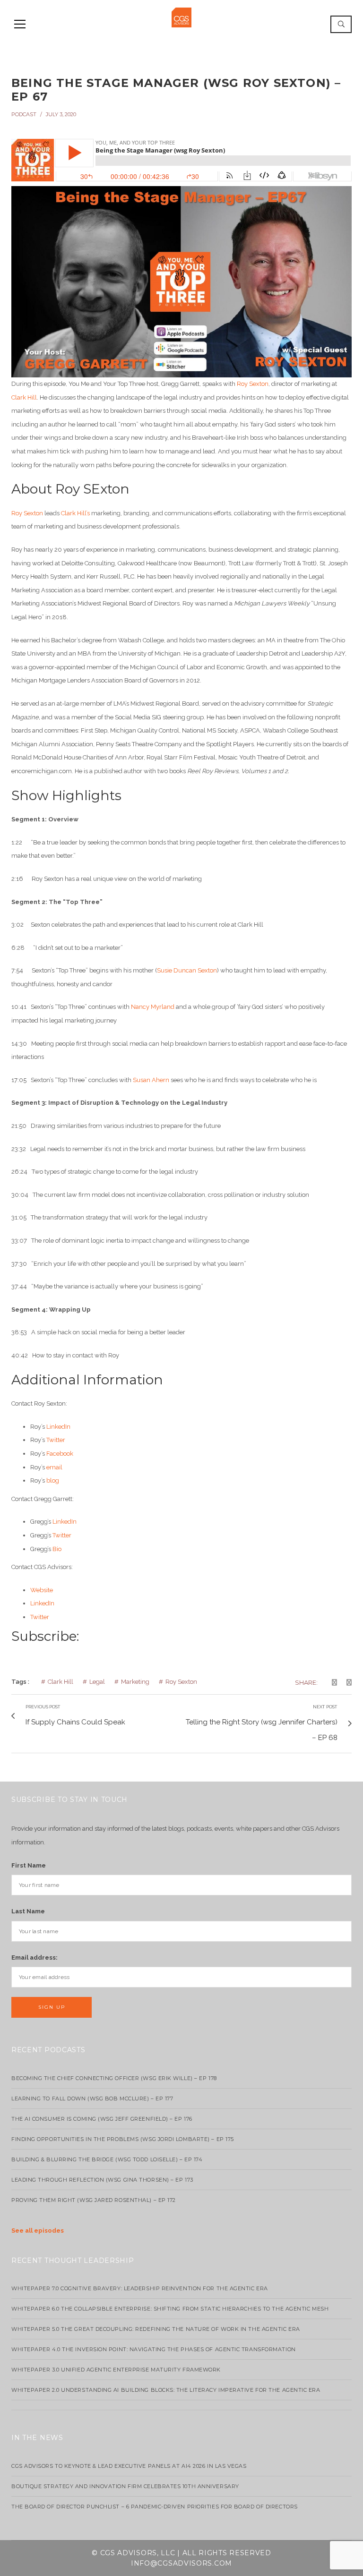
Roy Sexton (253, 384)
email (54, 1467)
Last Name (28, 1911)
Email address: (35, 1958)
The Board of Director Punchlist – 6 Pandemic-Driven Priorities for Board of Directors (155, 2507)
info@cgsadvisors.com (181, 2563)
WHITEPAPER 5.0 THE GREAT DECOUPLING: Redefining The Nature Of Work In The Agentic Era (156, 2329)
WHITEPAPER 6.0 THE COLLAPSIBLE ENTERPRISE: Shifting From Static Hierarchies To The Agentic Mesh (170, 2309)
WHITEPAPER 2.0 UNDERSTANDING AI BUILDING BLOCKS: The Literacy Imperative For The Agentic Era (166, 2390)
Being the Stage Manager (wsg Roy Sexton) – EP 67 (176, 90)
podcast (24, 114)
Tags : (20, 1682)
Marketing (135, 1682)
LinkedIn (58, 1427)
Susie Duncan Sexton (187, 970)
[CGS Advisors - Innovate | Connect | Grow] (181, 17)
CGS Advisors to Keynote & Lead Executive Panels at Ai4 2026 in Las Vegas (129, 2466)
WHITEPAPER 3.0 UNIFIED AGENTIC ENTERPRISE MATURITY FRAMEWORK (116, 2370)
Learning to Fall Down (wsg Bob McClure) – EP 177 (92, 2098)
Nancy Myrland (153, 1007)
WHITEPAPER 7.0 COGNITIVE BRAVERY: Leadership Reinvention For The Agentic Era (140, 2288)
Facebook (60, 1454)
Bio (57, 1549)
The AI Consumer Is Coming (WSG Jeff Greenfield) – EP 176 (102, 2119)
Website (42, 1590)
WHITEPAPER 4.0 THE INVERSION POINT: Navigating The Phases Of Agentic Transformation (154, 2349)
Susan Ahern (151, 1080)
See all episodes (38, 2231)
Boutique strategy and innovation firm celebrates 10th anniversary (125, 2486)
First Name (29, 1865)
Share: (306, 1682)
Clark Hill (24, 397)
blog (53, 1480)
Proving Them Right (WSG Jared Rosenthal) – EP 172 (94, 2200)
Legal (97, 1682)
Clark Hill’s (75, 513)
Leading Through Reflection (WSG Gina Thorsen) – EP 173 (102, 2180)
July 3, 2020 (61, 114)
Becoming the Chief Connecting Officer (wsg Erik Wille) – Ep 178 (114, 2078)
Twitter (56, 1440)
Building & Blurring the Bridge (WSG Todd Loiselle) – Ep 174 (107, 2159)
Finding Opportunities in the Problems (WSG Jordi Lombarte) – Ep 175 (123, 2139)
